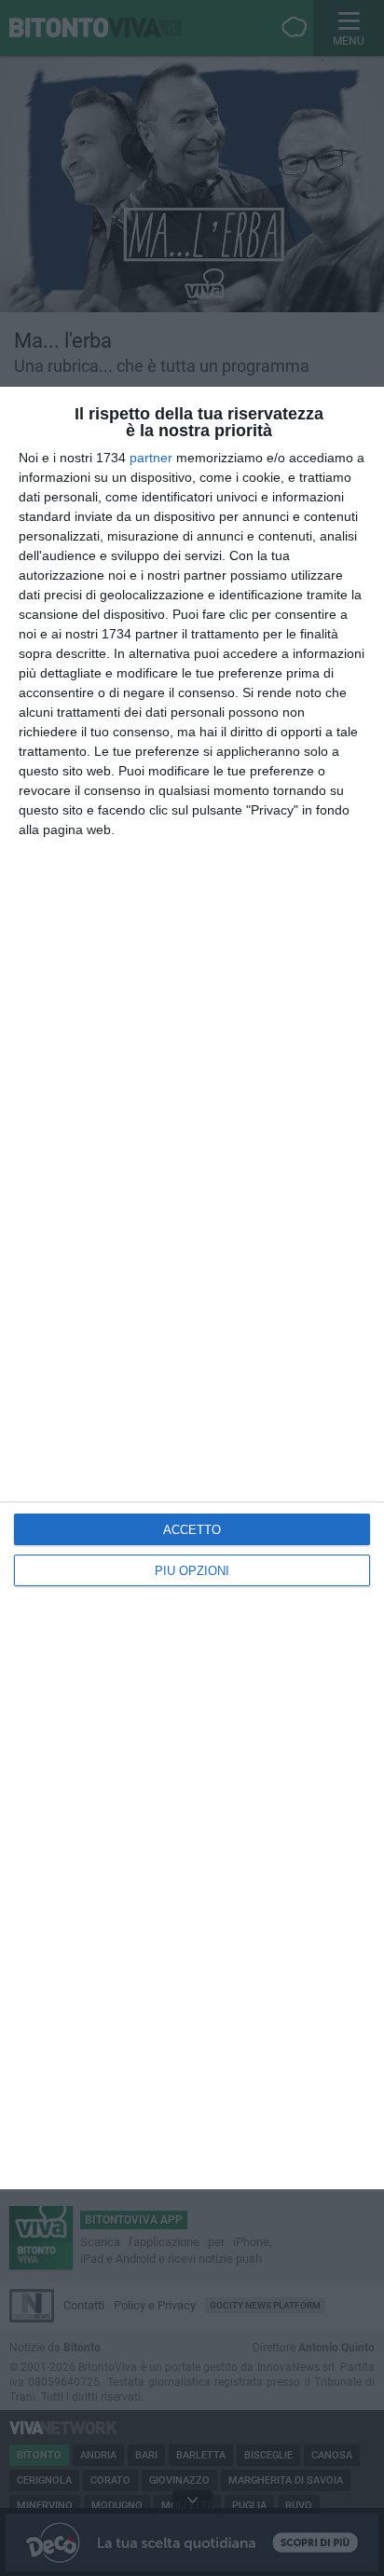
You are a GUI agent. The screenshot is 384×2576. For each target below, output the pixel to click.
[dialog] (192, 1288)
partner (151, 458)
